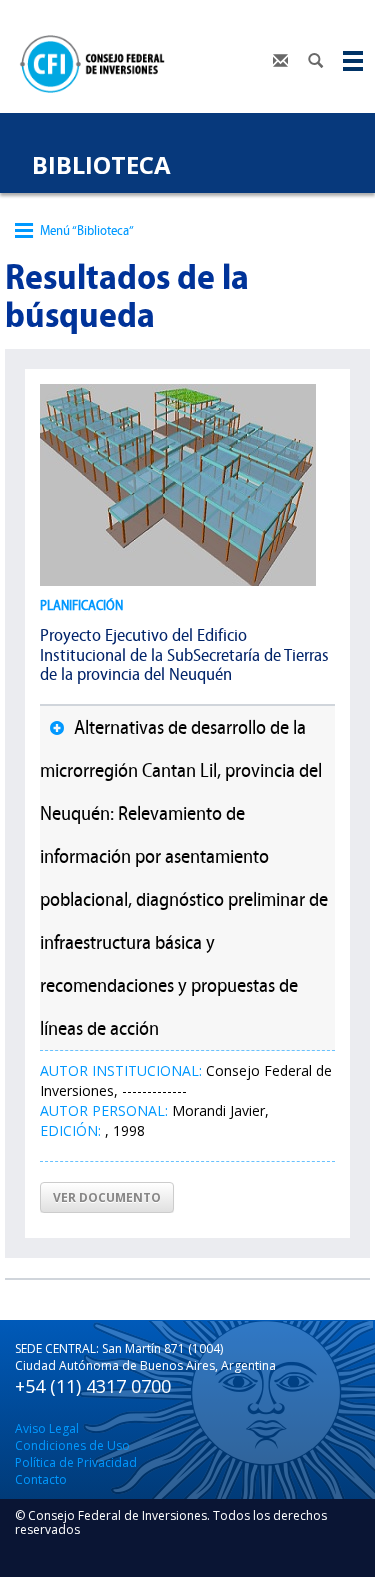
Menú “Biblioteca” (87, 230)
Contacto (41, 1479)
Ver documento (107, 1197)
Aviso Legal (47, 1428)
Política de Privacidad (76, 1462)
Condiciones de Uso (72, 1445)
